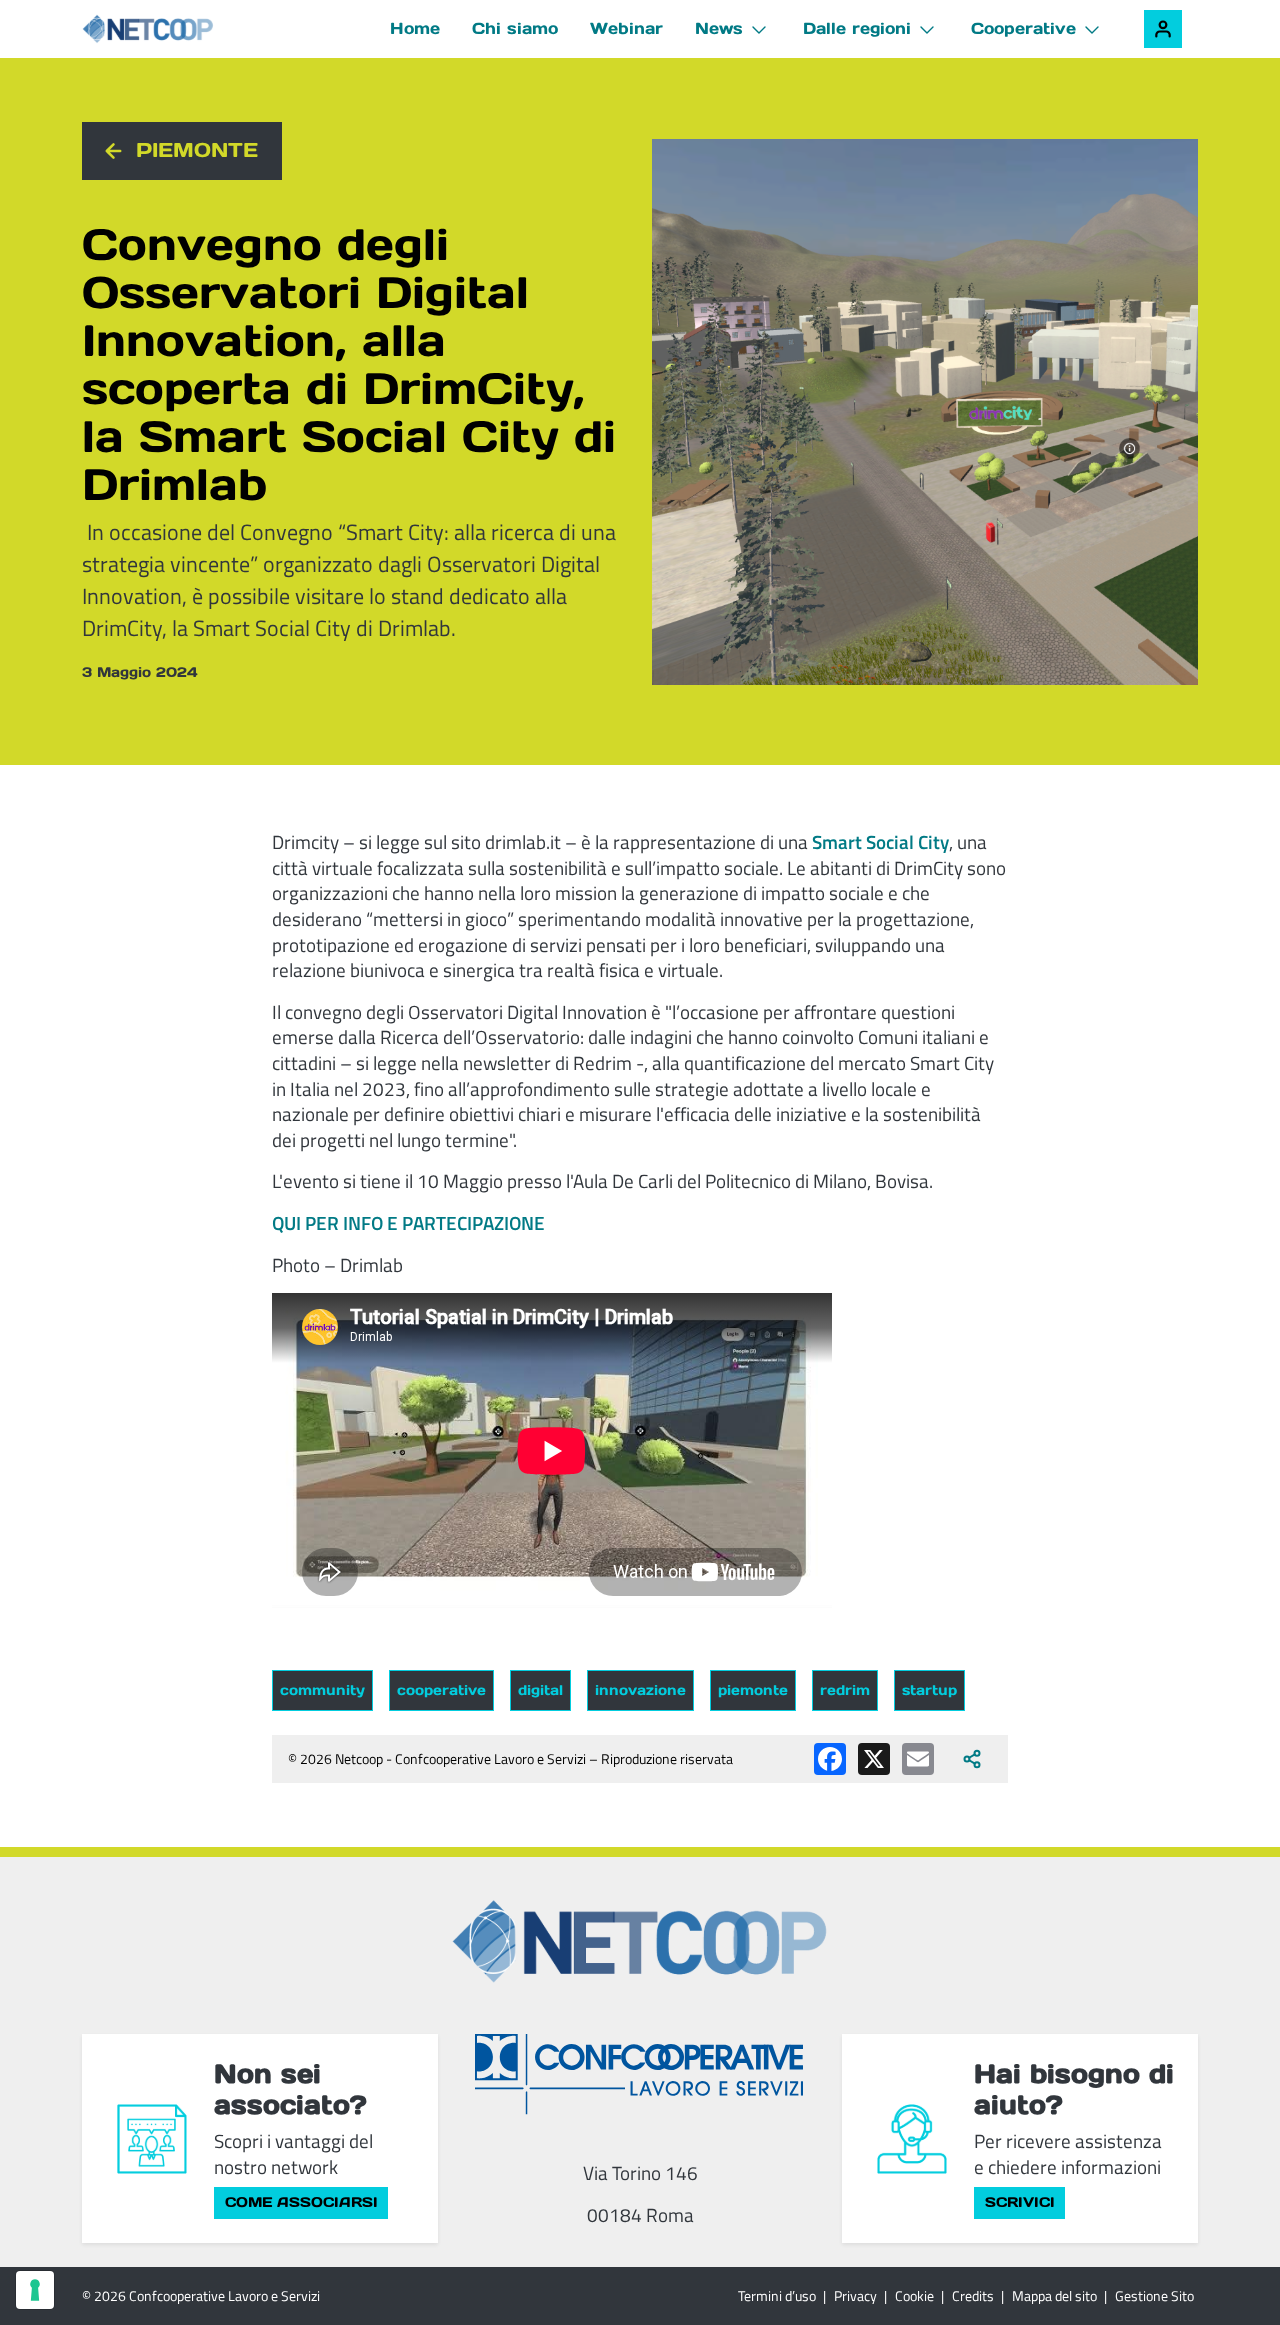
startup (929, 1690)
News (719, 28)
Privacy (855, 2295)
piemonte (753, 1690)
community (322, 1690)
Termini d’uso (777, 2295)
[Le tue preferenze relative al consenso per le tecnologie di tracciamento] (35, 2290)
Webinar (626, 28)
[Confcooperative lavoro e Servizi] (640, 2073)
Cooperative (1023, 28)
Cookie (914, 2295)
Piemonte (197, 150)
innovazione (640, 1690)
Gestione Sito (1154, 2295)
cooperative (441, 1690)
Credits (973, 2295)
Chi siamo (515, 28)
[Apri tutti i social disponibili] (972, 1759)
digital (540, 1690)
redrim (845, 1690)
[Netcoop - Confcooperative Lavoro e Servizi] (192, 29)
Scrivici (1020, 2202)
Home (415, 28)
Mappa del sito (1054, 2295)
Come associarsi (301, 2202)
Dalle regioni (857, 28)
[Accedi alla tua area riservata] (1163, 29)
